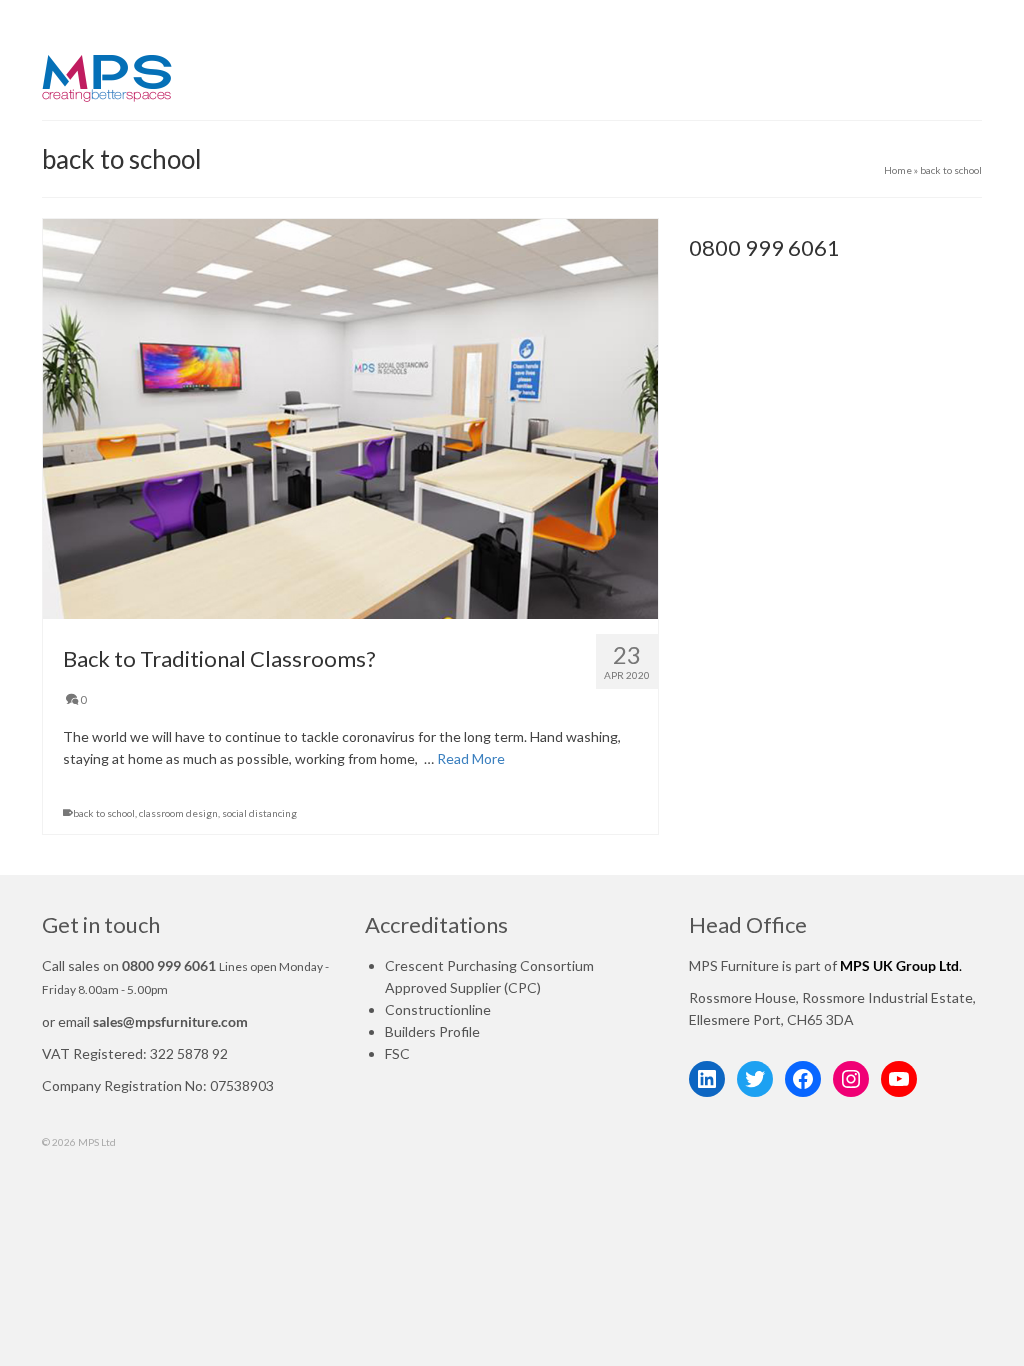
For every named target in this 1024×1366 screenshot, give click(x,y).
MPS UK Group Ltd (899, 965)
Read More (471, 758)
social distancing (259, 813)
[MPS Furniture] (188, 79)
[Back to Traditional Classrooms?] (350, 419)
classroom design (178, 813)
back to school (104, 813)
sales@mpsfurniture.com (170, 1021)
